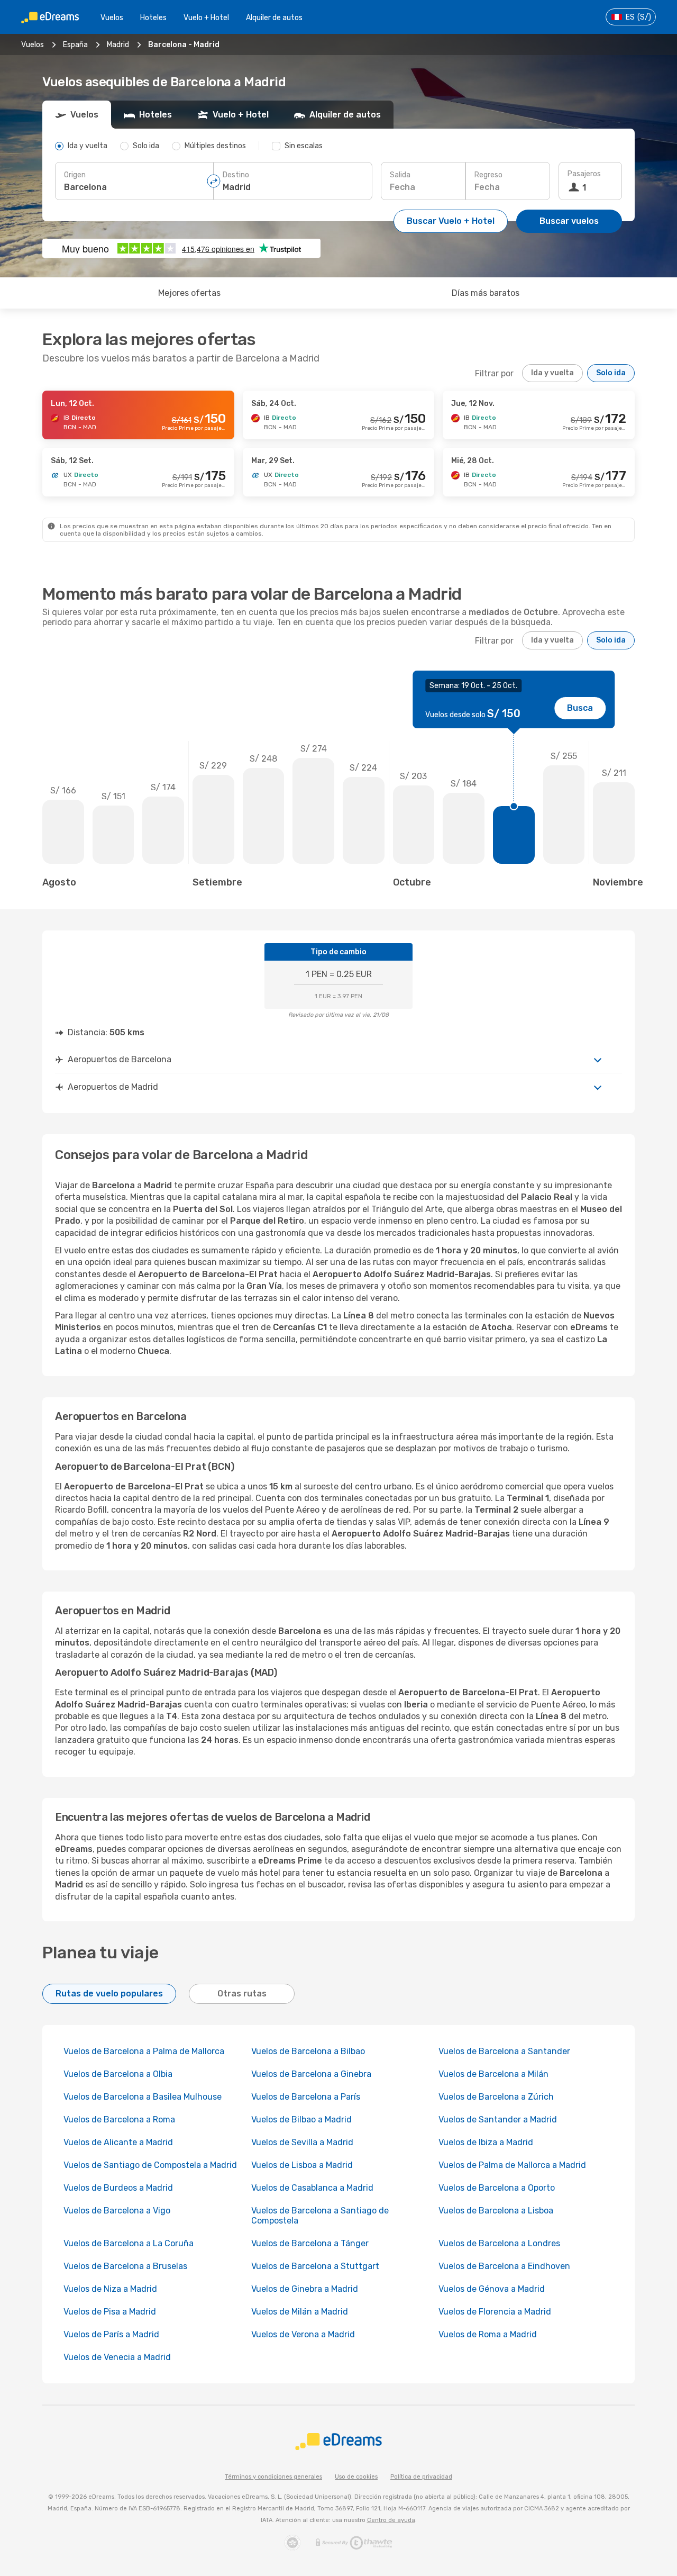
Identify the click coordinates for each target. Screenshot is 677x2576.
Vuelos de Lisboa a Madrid (302, 2165)
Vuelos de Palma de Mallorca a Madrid (512, 2165)
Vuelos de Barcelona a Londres (499, 2243)
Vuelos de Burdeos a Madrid (118, 2188)
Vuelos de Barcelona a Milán (493, 2074)
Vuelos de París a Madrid (111, 2334)
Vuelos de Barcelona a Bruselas (125, 2266)
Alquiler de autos (274, 18)
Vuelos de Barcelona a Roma (119, 2119)
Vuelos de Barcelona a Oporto (497, 2188)
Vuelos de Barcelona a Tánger (310, 2243)
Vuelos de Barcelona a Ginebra (311, 2074)
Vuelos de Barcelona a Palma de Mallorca (144, 2051)
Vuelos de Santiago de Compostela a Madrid (150, 2165)
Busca (580, 708)
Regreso (488, 175)
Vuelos (112, 18)
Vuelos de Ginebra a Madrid (305, 2289)
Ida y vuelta (552, 373)
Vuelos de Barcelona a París (306, 2097)
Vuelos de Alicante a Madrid (118, 2142)
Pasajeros (584, 174)
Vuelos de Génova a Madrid (492, 2289)
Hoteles (153, 18)
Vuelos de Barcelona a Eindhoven (504, 2266)
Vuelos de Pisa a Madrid (110, 2312)
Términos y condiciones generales (273, 2477)
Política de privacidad (421, 2477)
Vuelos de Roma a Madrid (488, 2334)
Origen (75, 175)
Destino (236, 175)
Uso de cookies (356, 2477)
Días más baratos (486, 293)
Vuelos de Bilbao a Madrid (301, 2119)
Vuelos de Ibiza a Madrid (486, 2142)
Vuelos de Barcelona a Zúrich (496, 2097)
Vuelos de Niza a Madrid (110, 2289)
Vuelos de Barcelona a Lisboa (496, 2211)
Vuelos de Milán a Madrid (300, 2312)
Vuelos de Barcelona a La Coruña (129, 2243)
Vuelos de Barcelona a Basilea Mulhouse (143, 2097)
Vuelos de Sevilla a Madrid (302, 2142)
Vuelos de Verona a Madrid (303, 2334)
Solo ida (611, 373)
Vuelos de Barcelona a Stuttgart (315, 2266)
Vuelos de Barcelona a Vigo (117, 2211)
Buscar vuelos (569, 221)
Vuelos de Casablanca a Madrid (312, 2188)
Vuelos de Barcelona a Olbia (118, 2074)
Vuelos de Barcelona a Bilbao (308, 2051)
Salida (400, 175)
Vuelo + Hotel (206, 18)
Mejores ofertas (189, 293)
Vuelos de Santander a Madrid (498, 2119)
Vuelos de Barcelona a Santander (504, 2051)
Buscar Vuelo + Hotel (451, 221)
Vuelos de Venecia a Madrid (117, 2357)
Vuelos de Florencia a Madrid (495, 2312)
